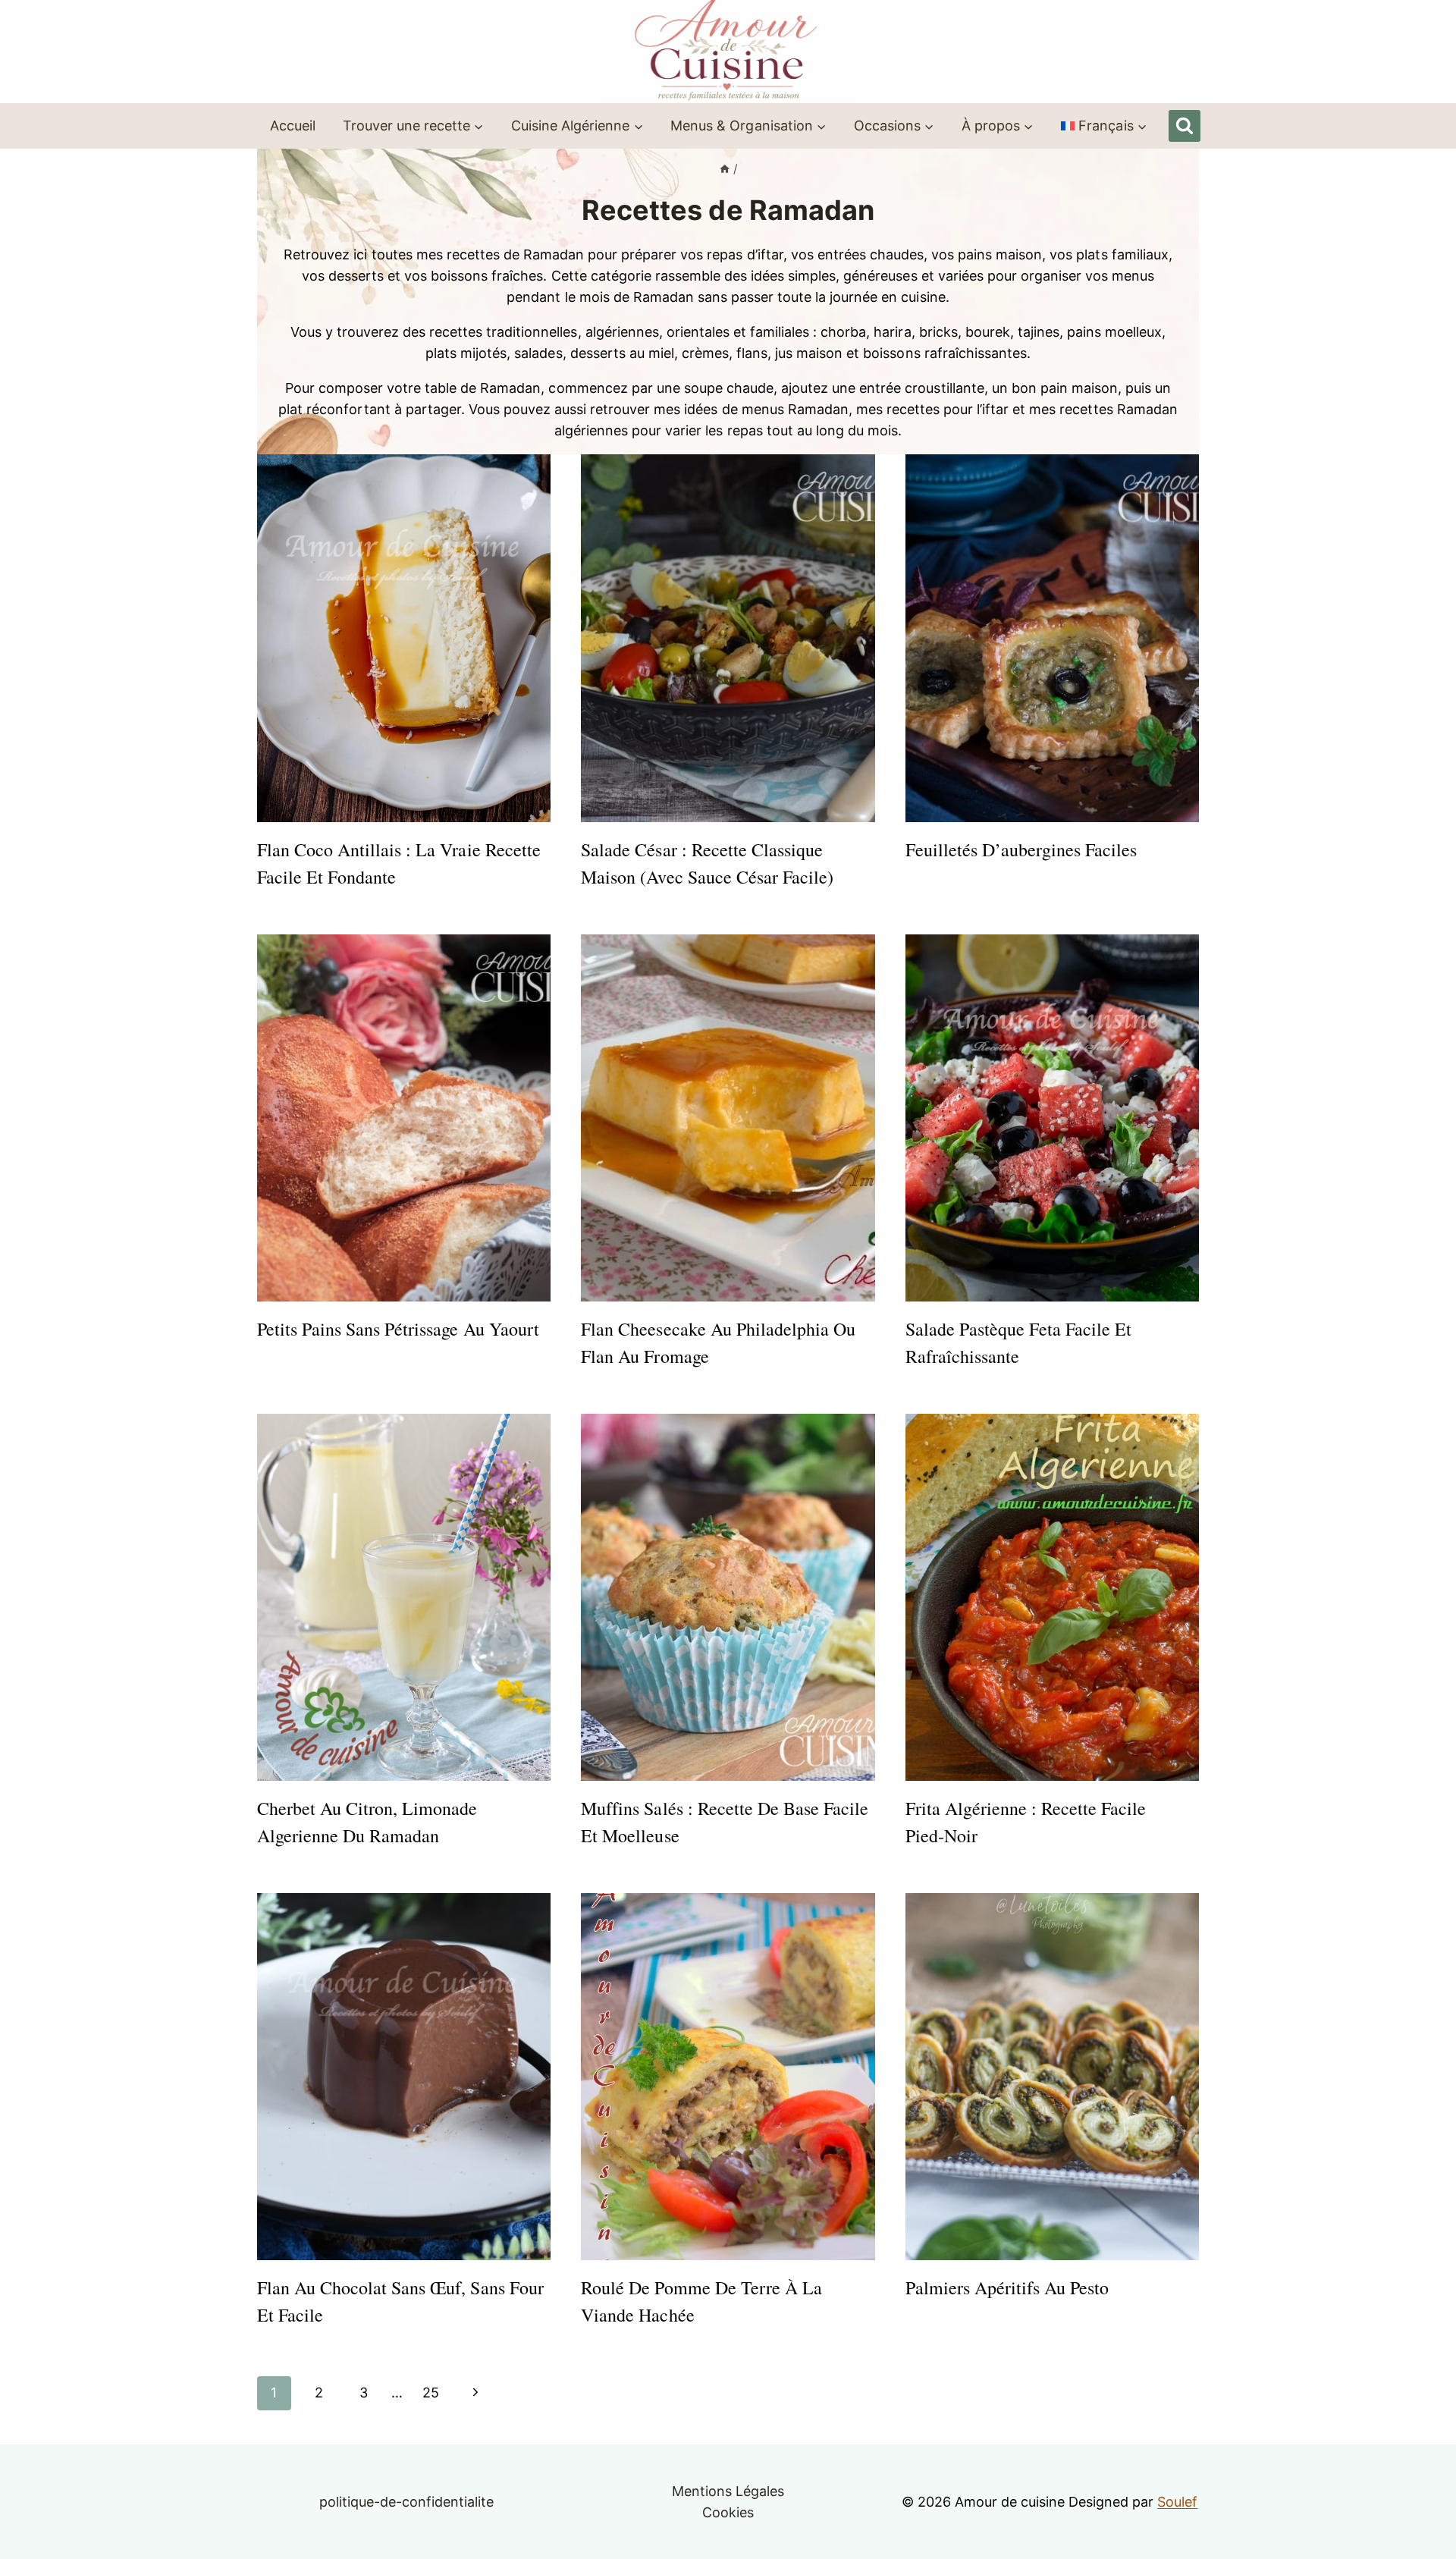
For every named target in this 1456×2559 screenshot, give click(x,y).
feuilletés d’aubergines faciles (1021, 849)
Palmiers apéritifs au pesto (1007, 2287)
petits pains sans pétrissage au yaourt (398, 1329)
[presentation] (404, 638)
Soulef (1177, 2502)
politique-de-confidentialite (407, 2502)
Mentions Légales (728, 2491)
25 (431, 2393)
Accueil (293, 126)
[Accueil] (725, 169)
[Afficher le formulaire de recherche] (1185, 126)
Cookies (728, 2512)
